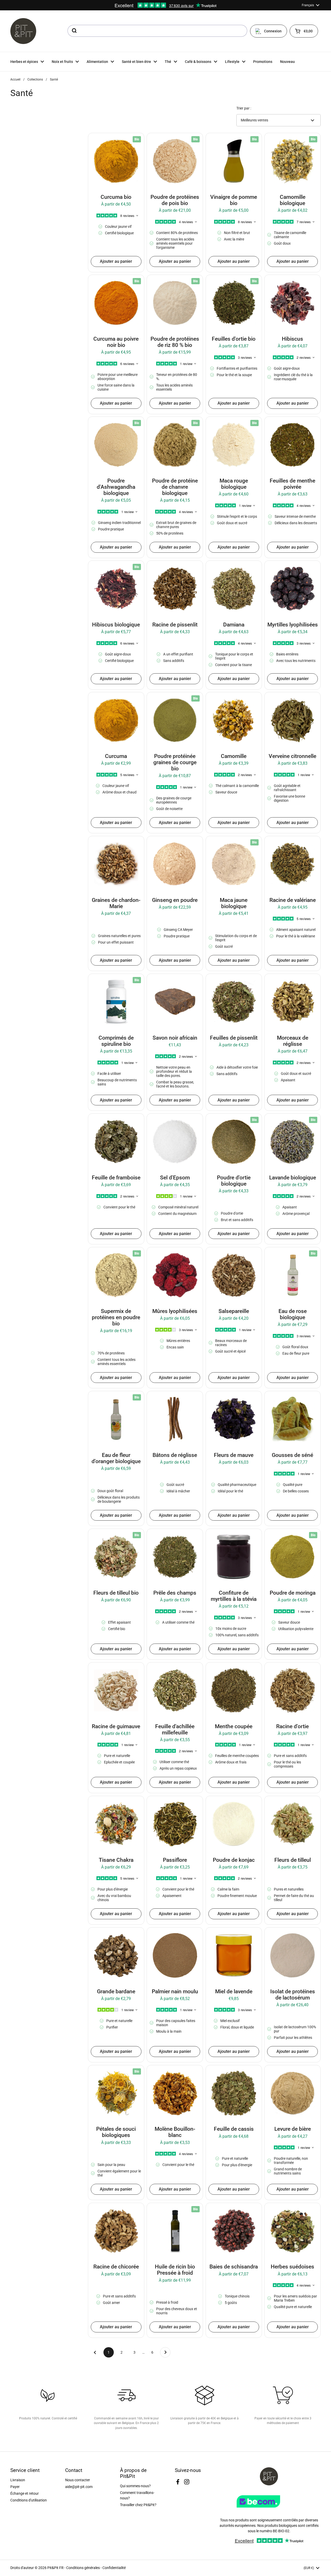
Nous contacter (78, 2480)
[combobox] (157, 31)
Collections (35, 79)
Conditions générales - (84, 2568)
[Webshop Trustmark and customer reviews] (269, 2509)
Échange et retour (25, 2493)
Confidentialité (114, 2568)
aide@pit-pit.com (79, 2487)
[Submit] (74, 31)
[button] (304, 31)
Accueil (15, 79)
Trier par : (244, 108)
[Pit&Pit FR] (23, 31)
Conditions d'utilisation (29, 2500)
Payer (15, 2487)
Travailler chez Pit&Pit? (138, 2505)
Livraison (18, 2480)
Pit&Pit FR (55, 2568)
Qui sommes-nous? (135, 2486)
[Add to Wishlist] (96, 141)
